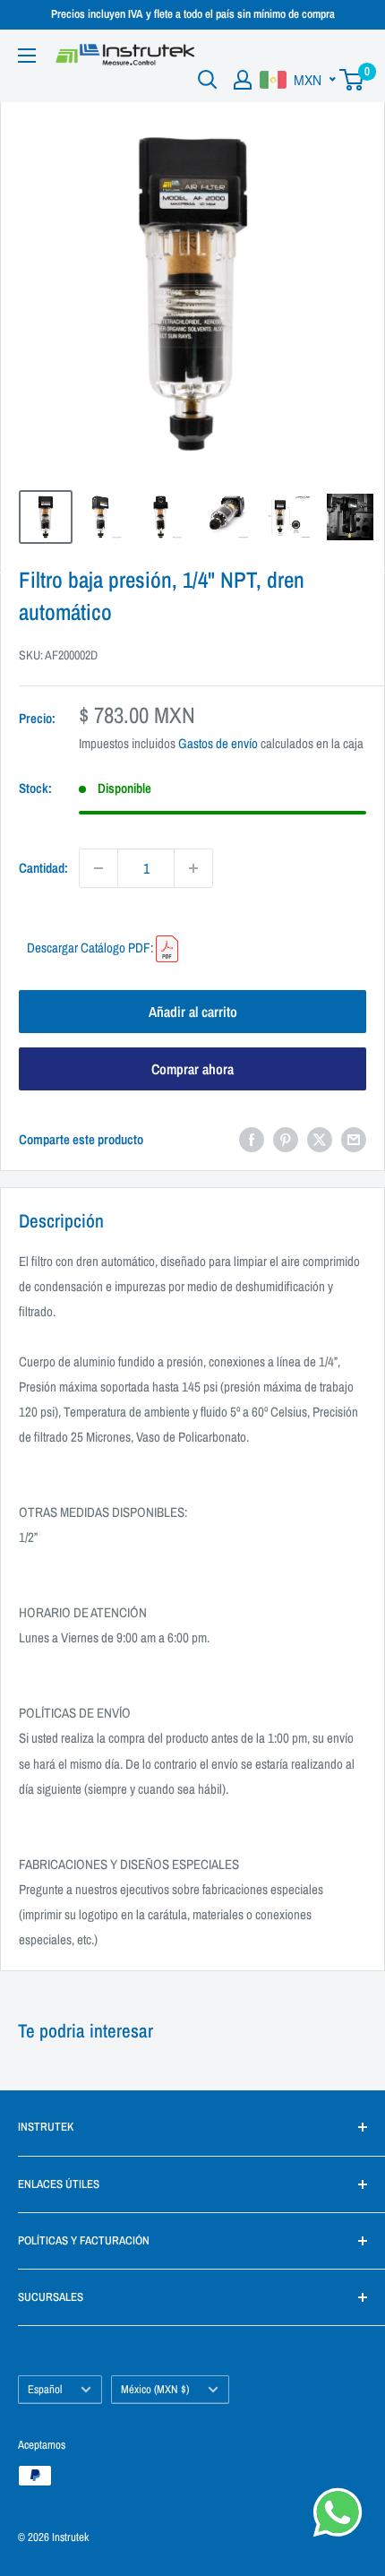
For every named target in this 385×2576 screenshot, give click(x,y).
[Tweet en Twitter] (320, 1139)
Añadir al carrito (193, 1012)
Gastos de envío (218, 743)
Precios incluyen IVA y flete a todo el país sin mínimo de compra (193, 14)
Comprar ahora (192, 1069)
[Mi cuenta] (243, 80)
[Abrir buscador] (208, 80)
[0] (352, 80)
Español (45, 2389)
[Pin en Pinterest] (286, 1139)
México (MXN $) (155, 2389)
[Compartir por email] (354, 1139)
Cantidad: (43, 868)
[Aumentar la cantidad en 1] (193, 868)
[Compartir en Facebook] (252, 1139)
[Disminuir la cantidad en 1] (98, 868)
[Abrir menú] (27, 56)
